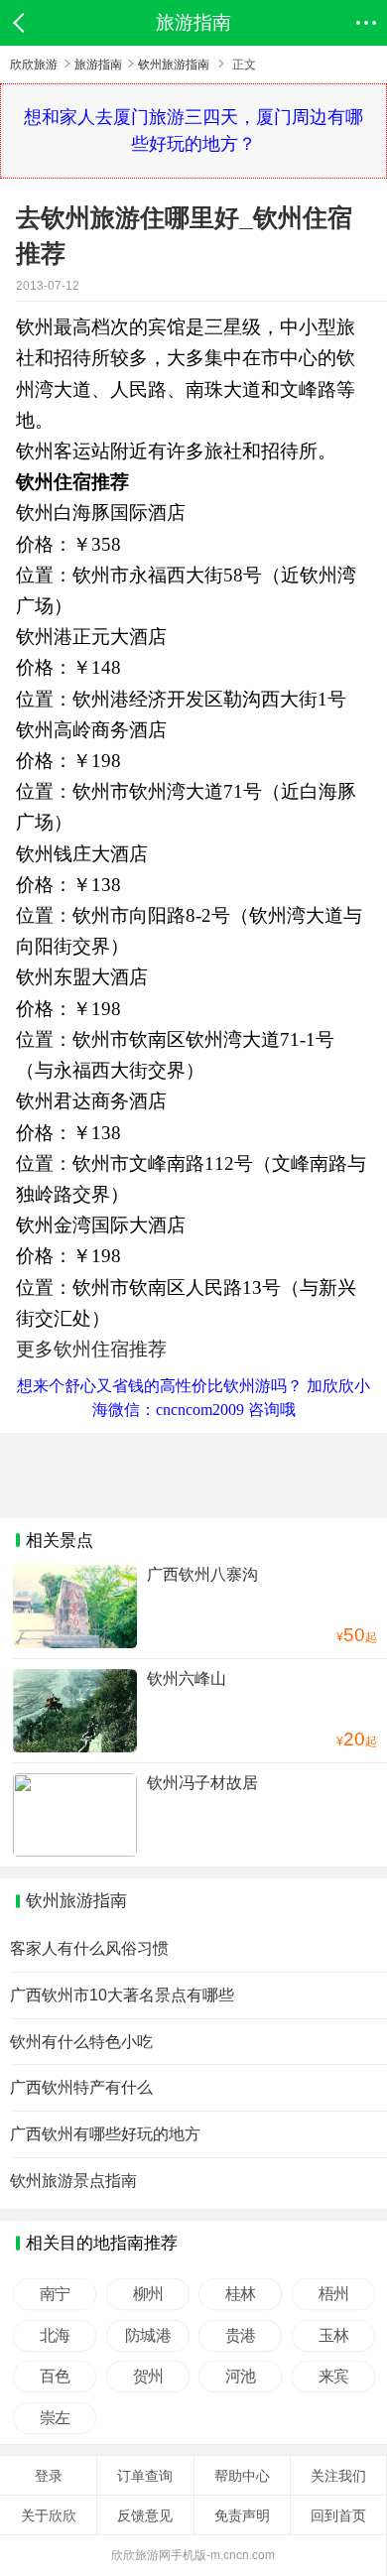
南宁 (55, 2294)
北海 (55, 2336)
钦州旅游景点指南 (73, 2181)
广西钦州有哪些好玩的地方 (105, 2134)
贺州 (147, 2377)
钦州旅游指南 (174, 64)
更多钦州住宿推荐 (91, 1349)
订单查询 (145, 2476)
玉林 (333, 2336)
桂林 (241, 2294)
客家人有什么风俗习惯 (89, 1948)
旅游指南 (98, 64)
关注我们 (338, 2476)
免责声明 (242, 2515)
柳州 (147, 2294)
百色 (55, 2377)
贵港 (241, 2336)
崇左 (55, 2418)
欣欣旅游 (34, 64)
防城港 (147, 2336)
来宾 (333, 2377)
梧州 (333, 2294)
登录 (49, 2476)
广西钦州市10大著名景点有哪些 (122, 1995)
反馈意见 (145, 2515)
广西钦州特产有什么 (81, 2087)
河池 (241, 2377)
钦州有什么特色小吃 (81, 2042)
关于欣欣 (49, 2515)
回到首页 (338, 2515)
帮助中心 (242, 2476)
